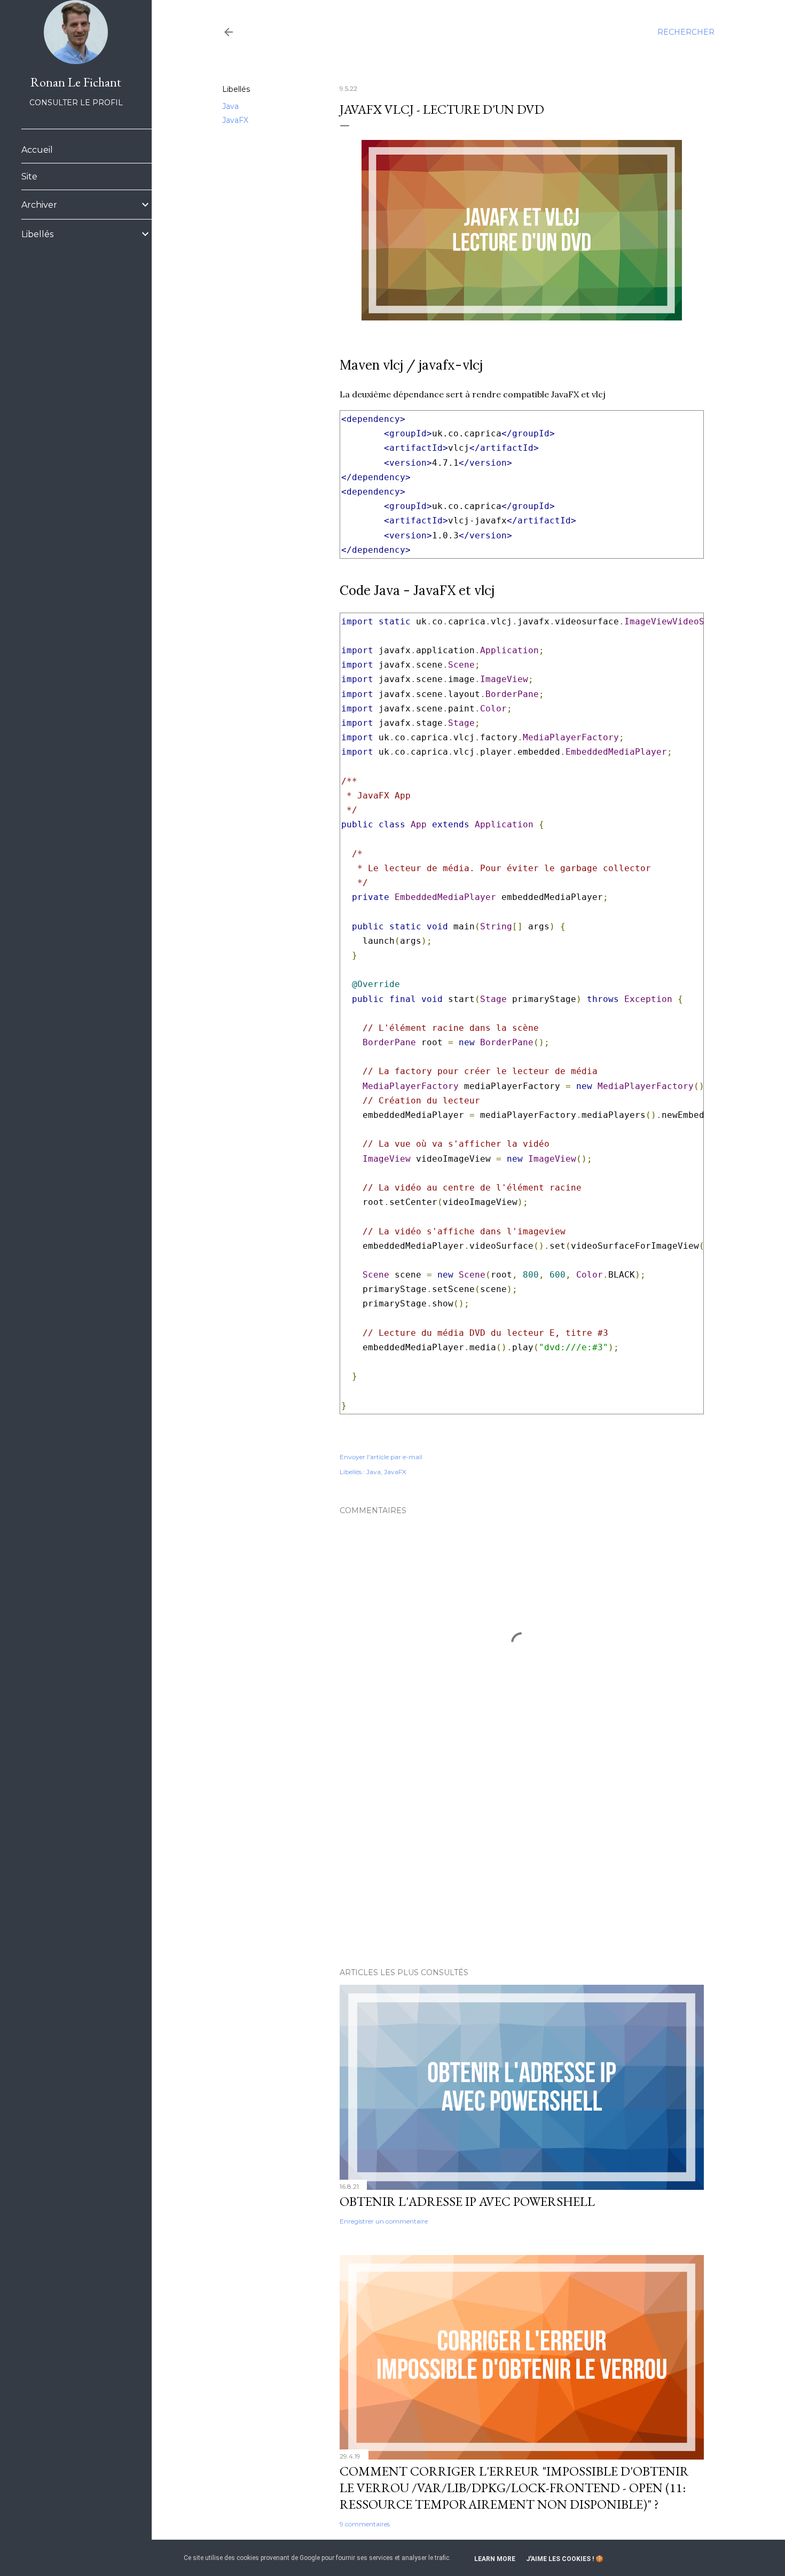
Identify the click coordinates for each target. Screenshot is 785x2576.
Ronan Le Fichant (76, 82)
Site (29, 177)
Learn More (495, 2559)
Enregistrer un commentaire (384, 2221)
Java (230, 106)
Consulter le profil (76, 103)
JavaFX (235, 120)
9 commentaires (365, 2524)
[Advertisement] (522, 1866)
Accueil (37, 150)
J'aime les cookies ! (560, 2559)
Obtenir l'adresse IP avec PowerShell (467, 2201)
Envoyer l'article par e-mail (381, 1457)
